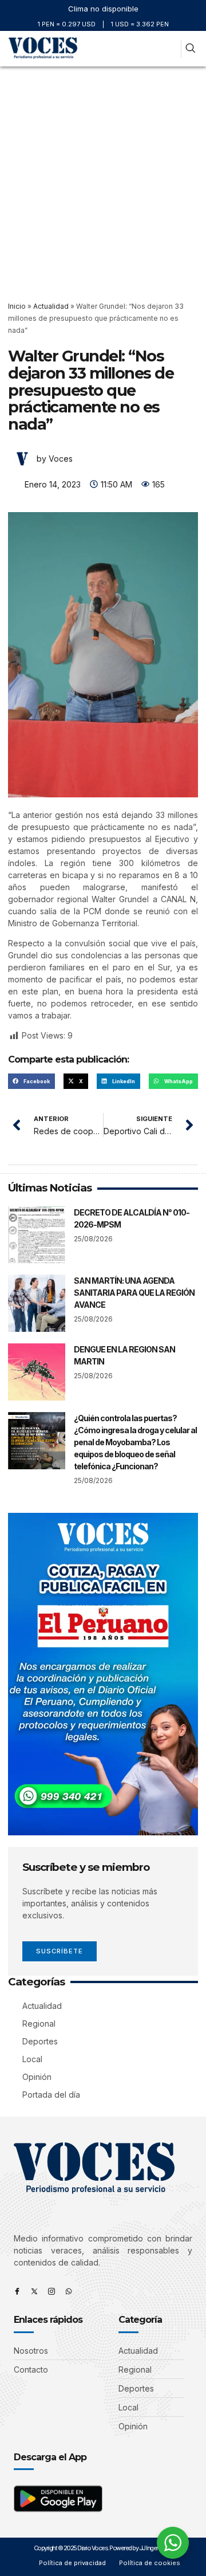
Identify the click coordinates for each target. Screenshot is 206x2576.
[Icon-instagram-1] (51, 2291)
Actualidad (51, 306)
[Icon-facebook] (17, 2291)
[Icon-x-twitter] (34, 2291)
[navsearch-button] (190, 49)
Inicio (17, 306)
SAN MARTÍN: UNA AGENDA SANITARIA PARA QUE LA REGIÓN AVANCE (134, 1293)
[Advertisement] (103, 175)
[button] (170, 49)
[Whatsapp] (69, 2291)
